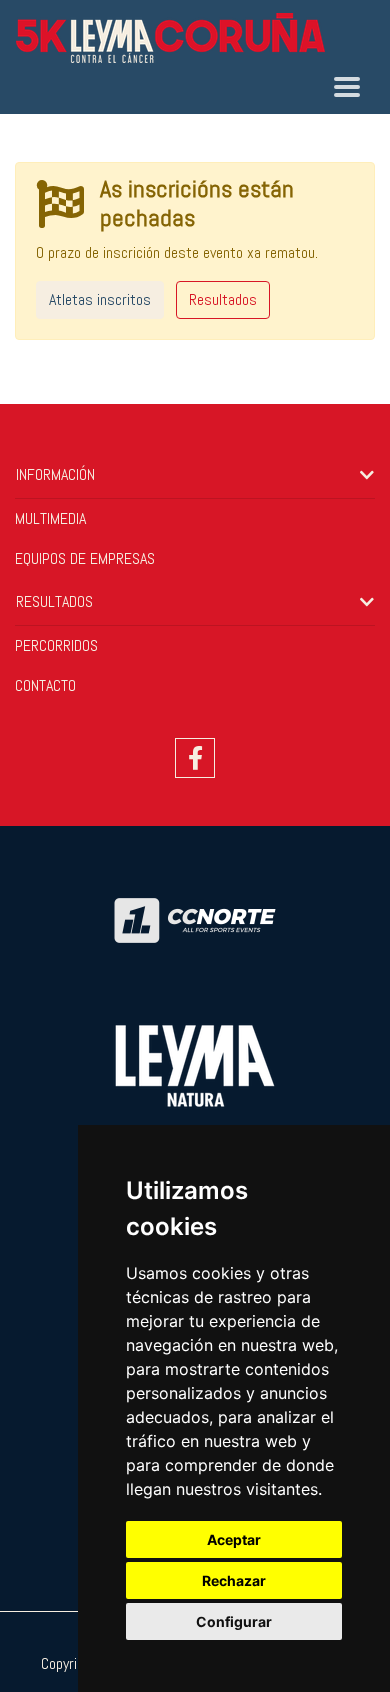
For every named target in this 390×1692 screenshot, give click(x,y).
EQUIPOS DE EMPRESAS (85, 558)
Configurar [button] (234, 1621)
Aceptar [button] (234, 1539)
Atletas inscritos (100, 299)
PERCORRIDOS (56, 645)
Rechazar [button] (234, 1580)
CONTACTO (45, 685)
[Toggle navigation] (347, 87)
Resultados (223, 299)
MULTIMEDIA (50, 518)
